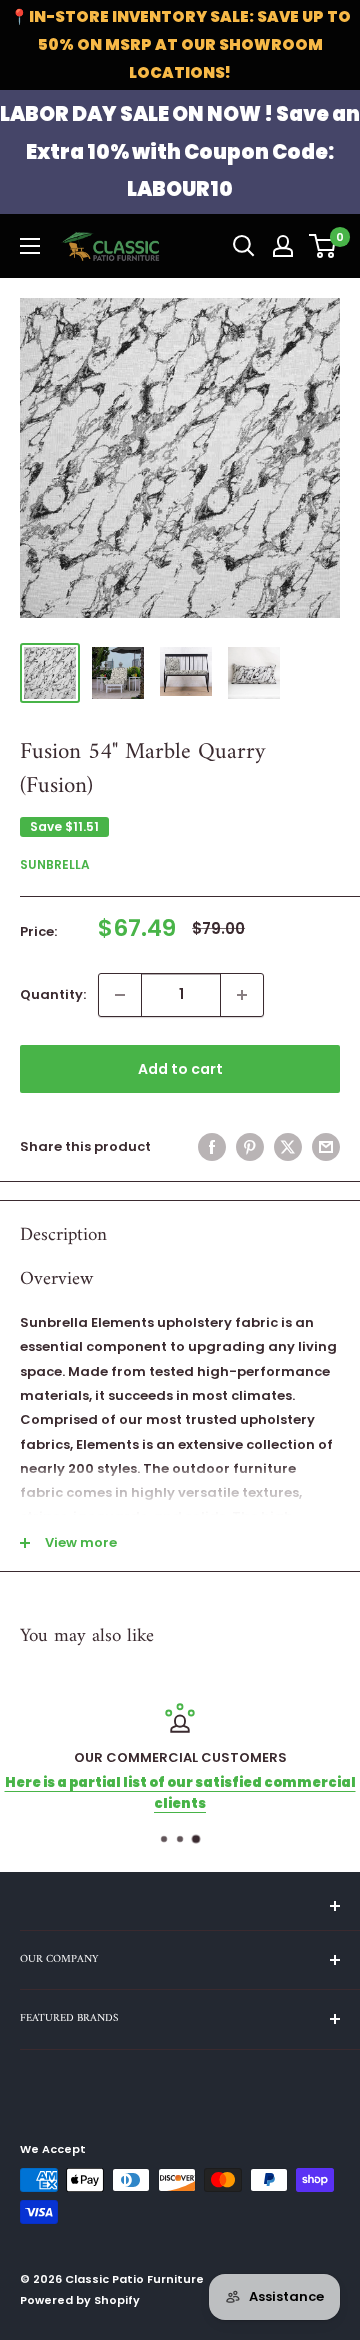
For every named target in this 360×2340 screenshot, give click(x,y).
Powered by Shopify (80, 2300)
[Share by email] (326, 1147)
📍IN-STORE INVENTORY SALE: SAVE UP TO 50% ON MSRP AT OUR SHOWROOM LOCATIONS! (180, 44)
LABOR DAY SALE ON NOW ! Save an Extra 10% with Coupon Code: (180, 151)
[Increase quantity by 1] (242, 995)
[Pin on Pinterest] (250, 1147)
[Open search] (244, 246)
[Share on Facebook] (212, 1147)
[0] (323, 246)
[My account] (283, 246)
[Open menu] (30, 246)
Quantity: (53, 994)
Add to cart (180, 1069)
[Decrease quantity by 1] (120, 995)
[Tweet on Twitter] (288, 1147)
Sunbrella (55, 864)
